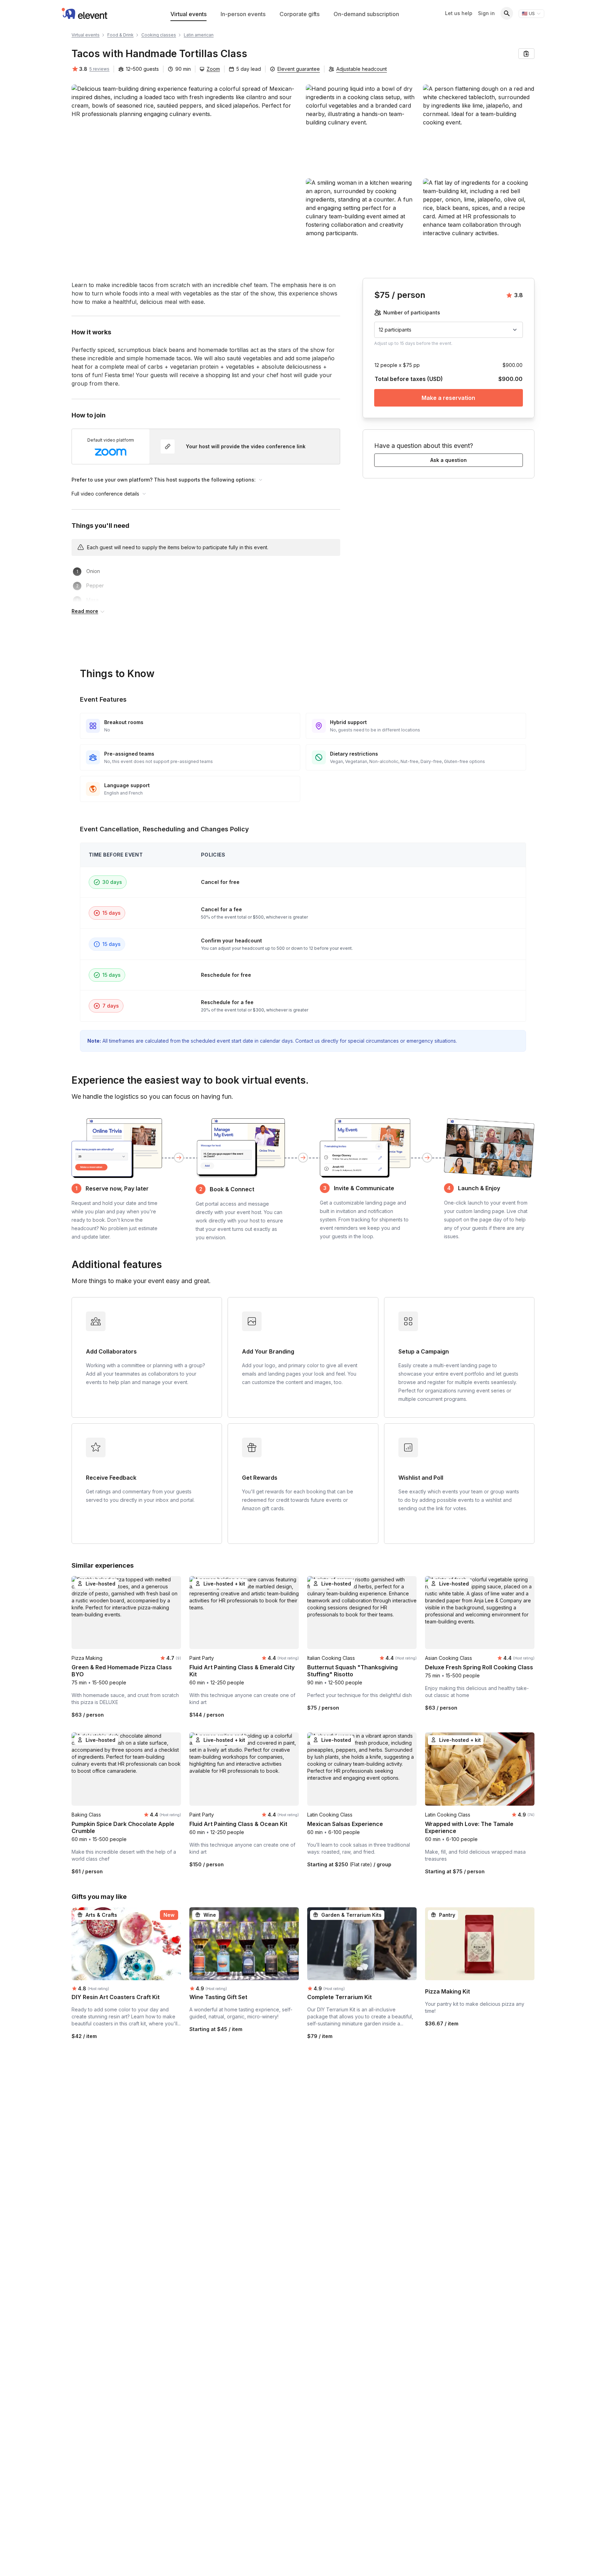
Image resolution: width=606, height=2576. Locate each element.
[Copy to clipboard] (526, 54)
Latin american (199, 35)
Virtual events (188, 14)
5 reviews (99, 69)
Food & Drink (120, 35)
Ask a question (449, 460)
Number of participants (412, 312)
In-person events (243, 14)
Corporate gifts (299, 14)
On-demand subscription (366, 14)
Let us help (459, 13)
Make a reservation (449, 398)
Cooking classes (159, 35)
